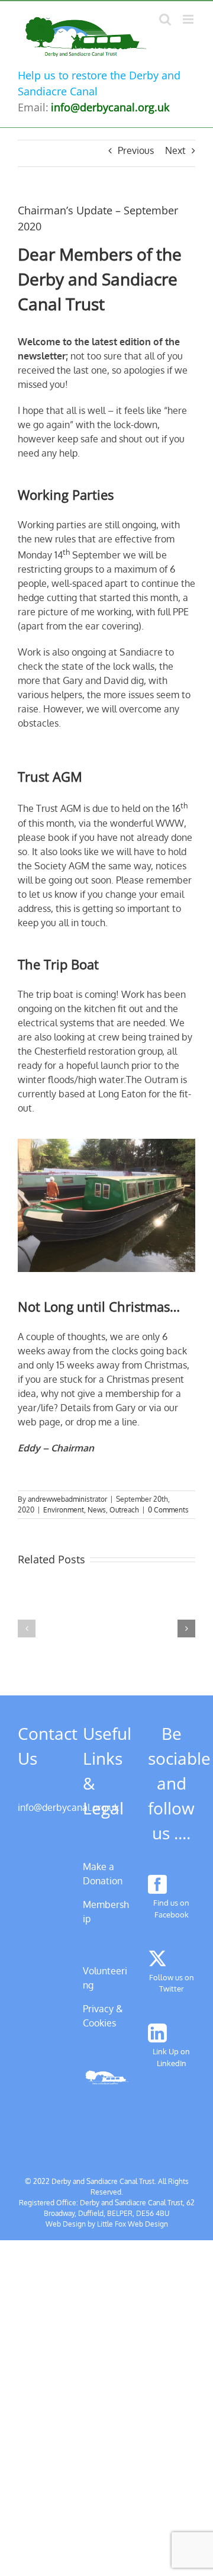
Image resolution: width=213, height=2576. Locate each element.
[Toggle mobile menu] (189, 19)
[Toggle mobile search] (165, 19)
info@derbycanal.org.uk (68, 1807)
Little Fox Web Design (133, 2224)
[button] (27, 1629)
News (97, 1510)
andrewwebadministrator (67, 1499)
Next (175, 150)
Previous (136, 150)
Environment (64, 1510)
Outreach (124, 1510)
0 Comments (168, 1510)
